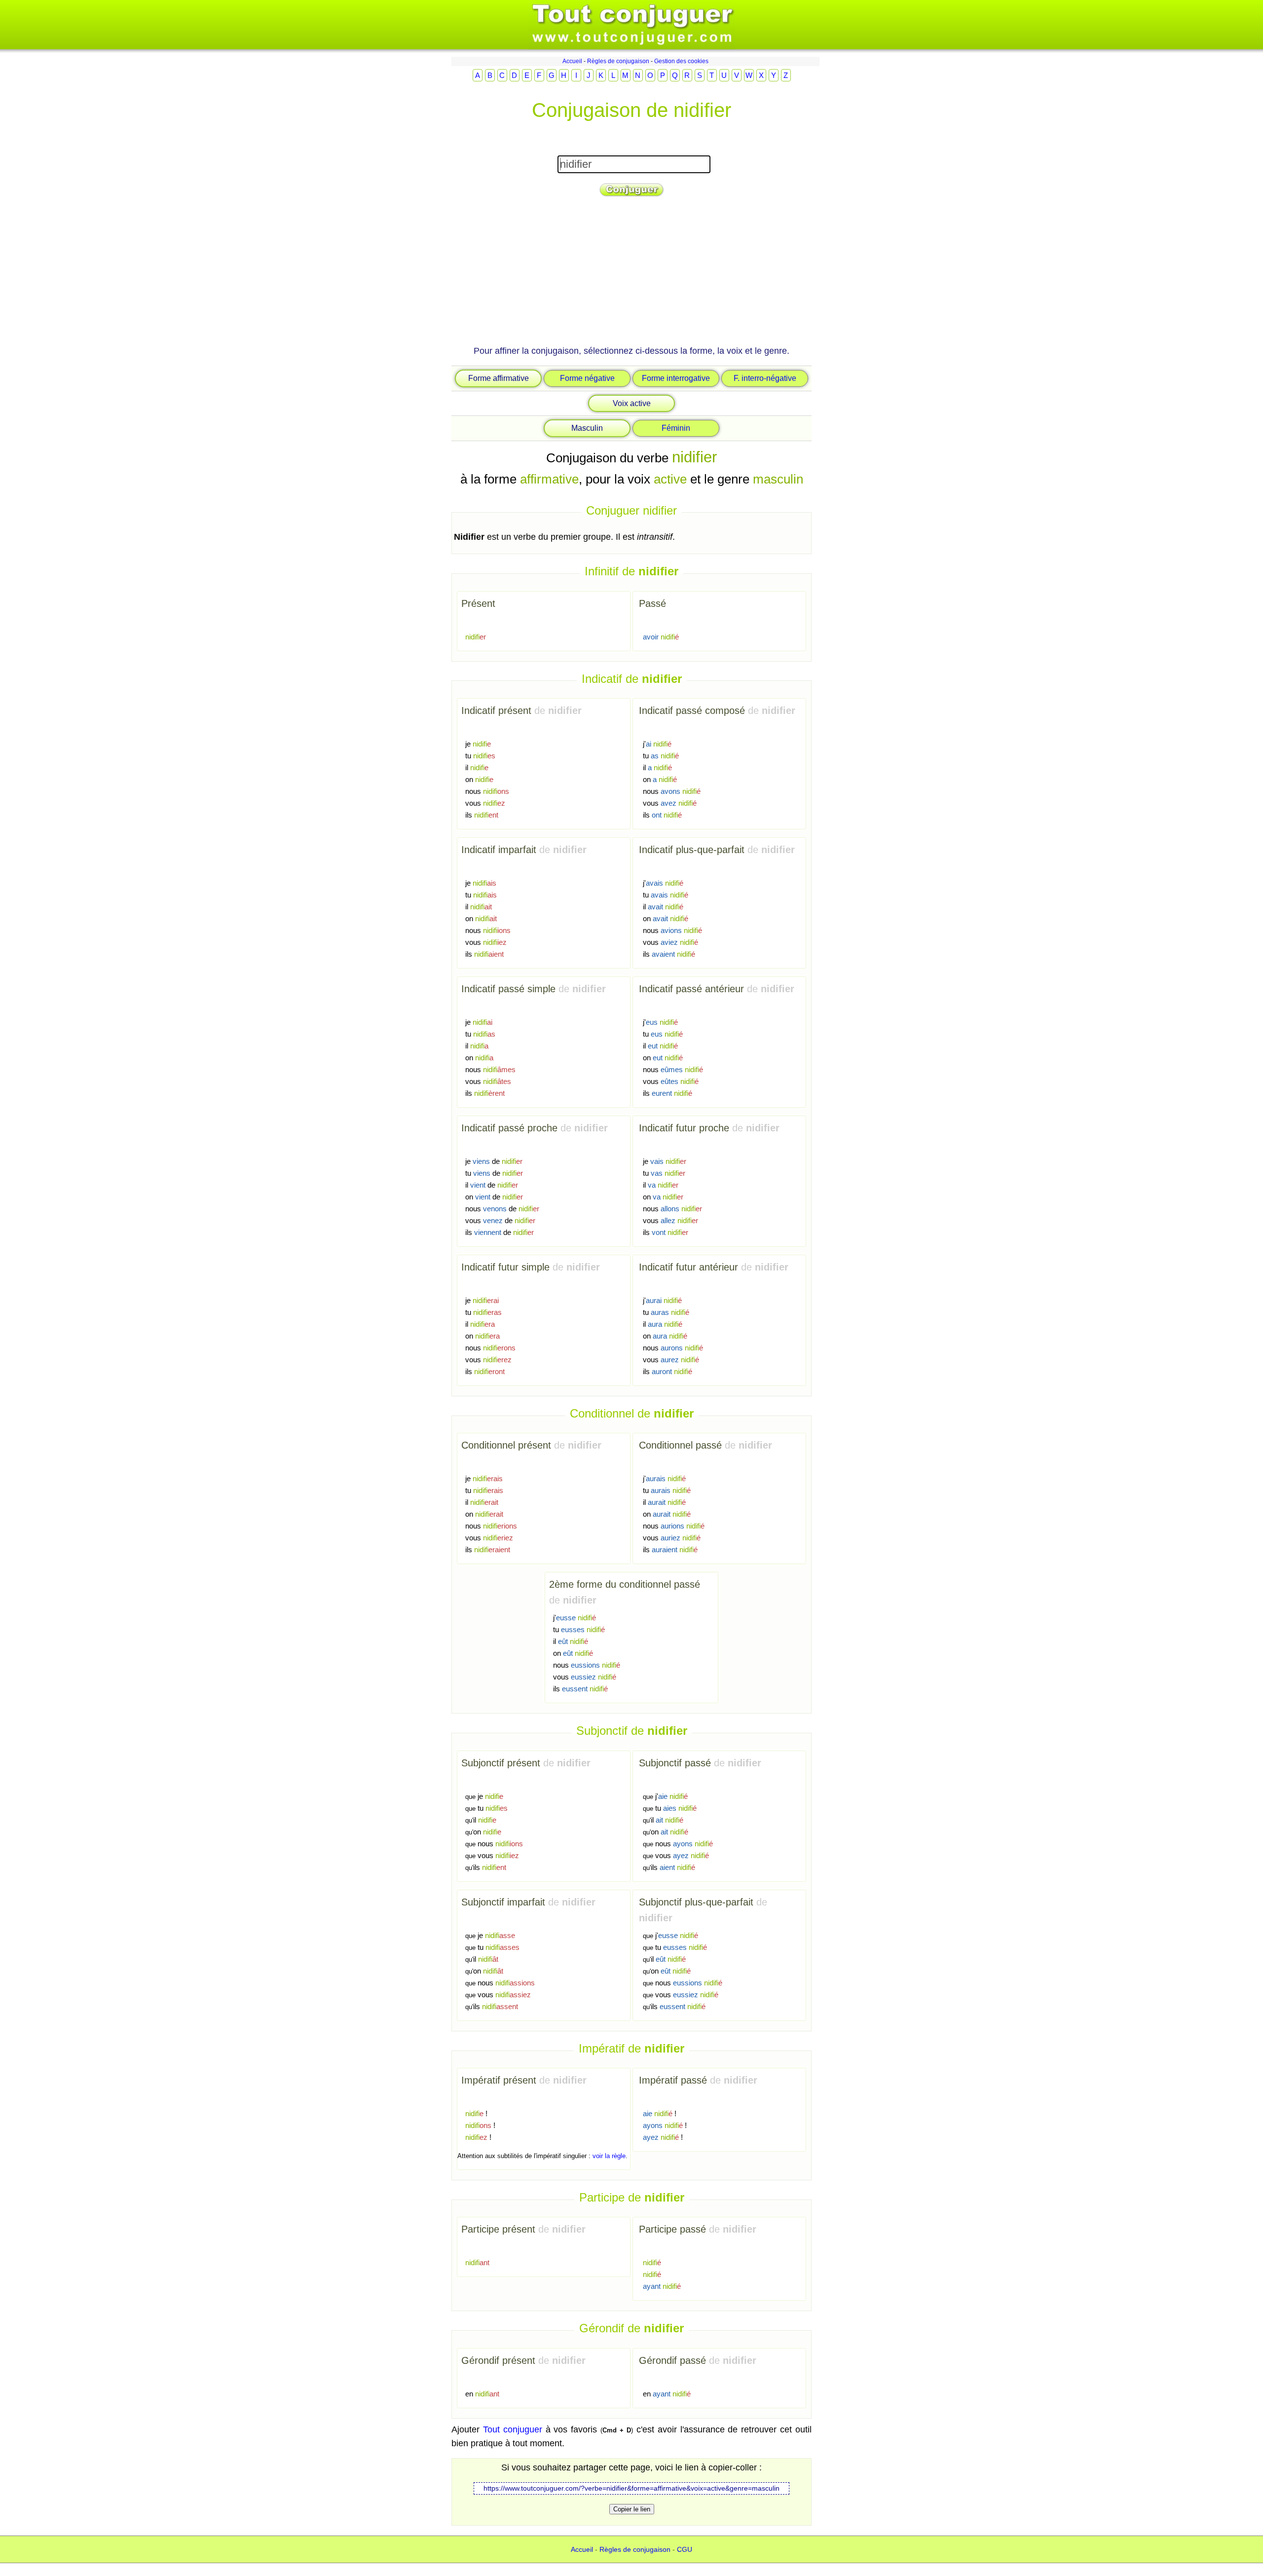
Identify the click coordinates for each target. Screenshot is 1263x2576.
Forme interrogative (676, 378)
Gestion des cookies (681, 61)
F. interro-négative (765, 378)
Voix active (632, 403)
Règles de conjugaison (618, 61)
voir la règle (609, 2156)
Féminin (676, 428)
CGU (685, 2549)
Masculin (587, 428)
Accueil (572, 61)
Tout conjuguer (513, 2429)
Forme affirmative (499, 378)
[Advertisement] (631, 275)
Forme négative (587, 378)
